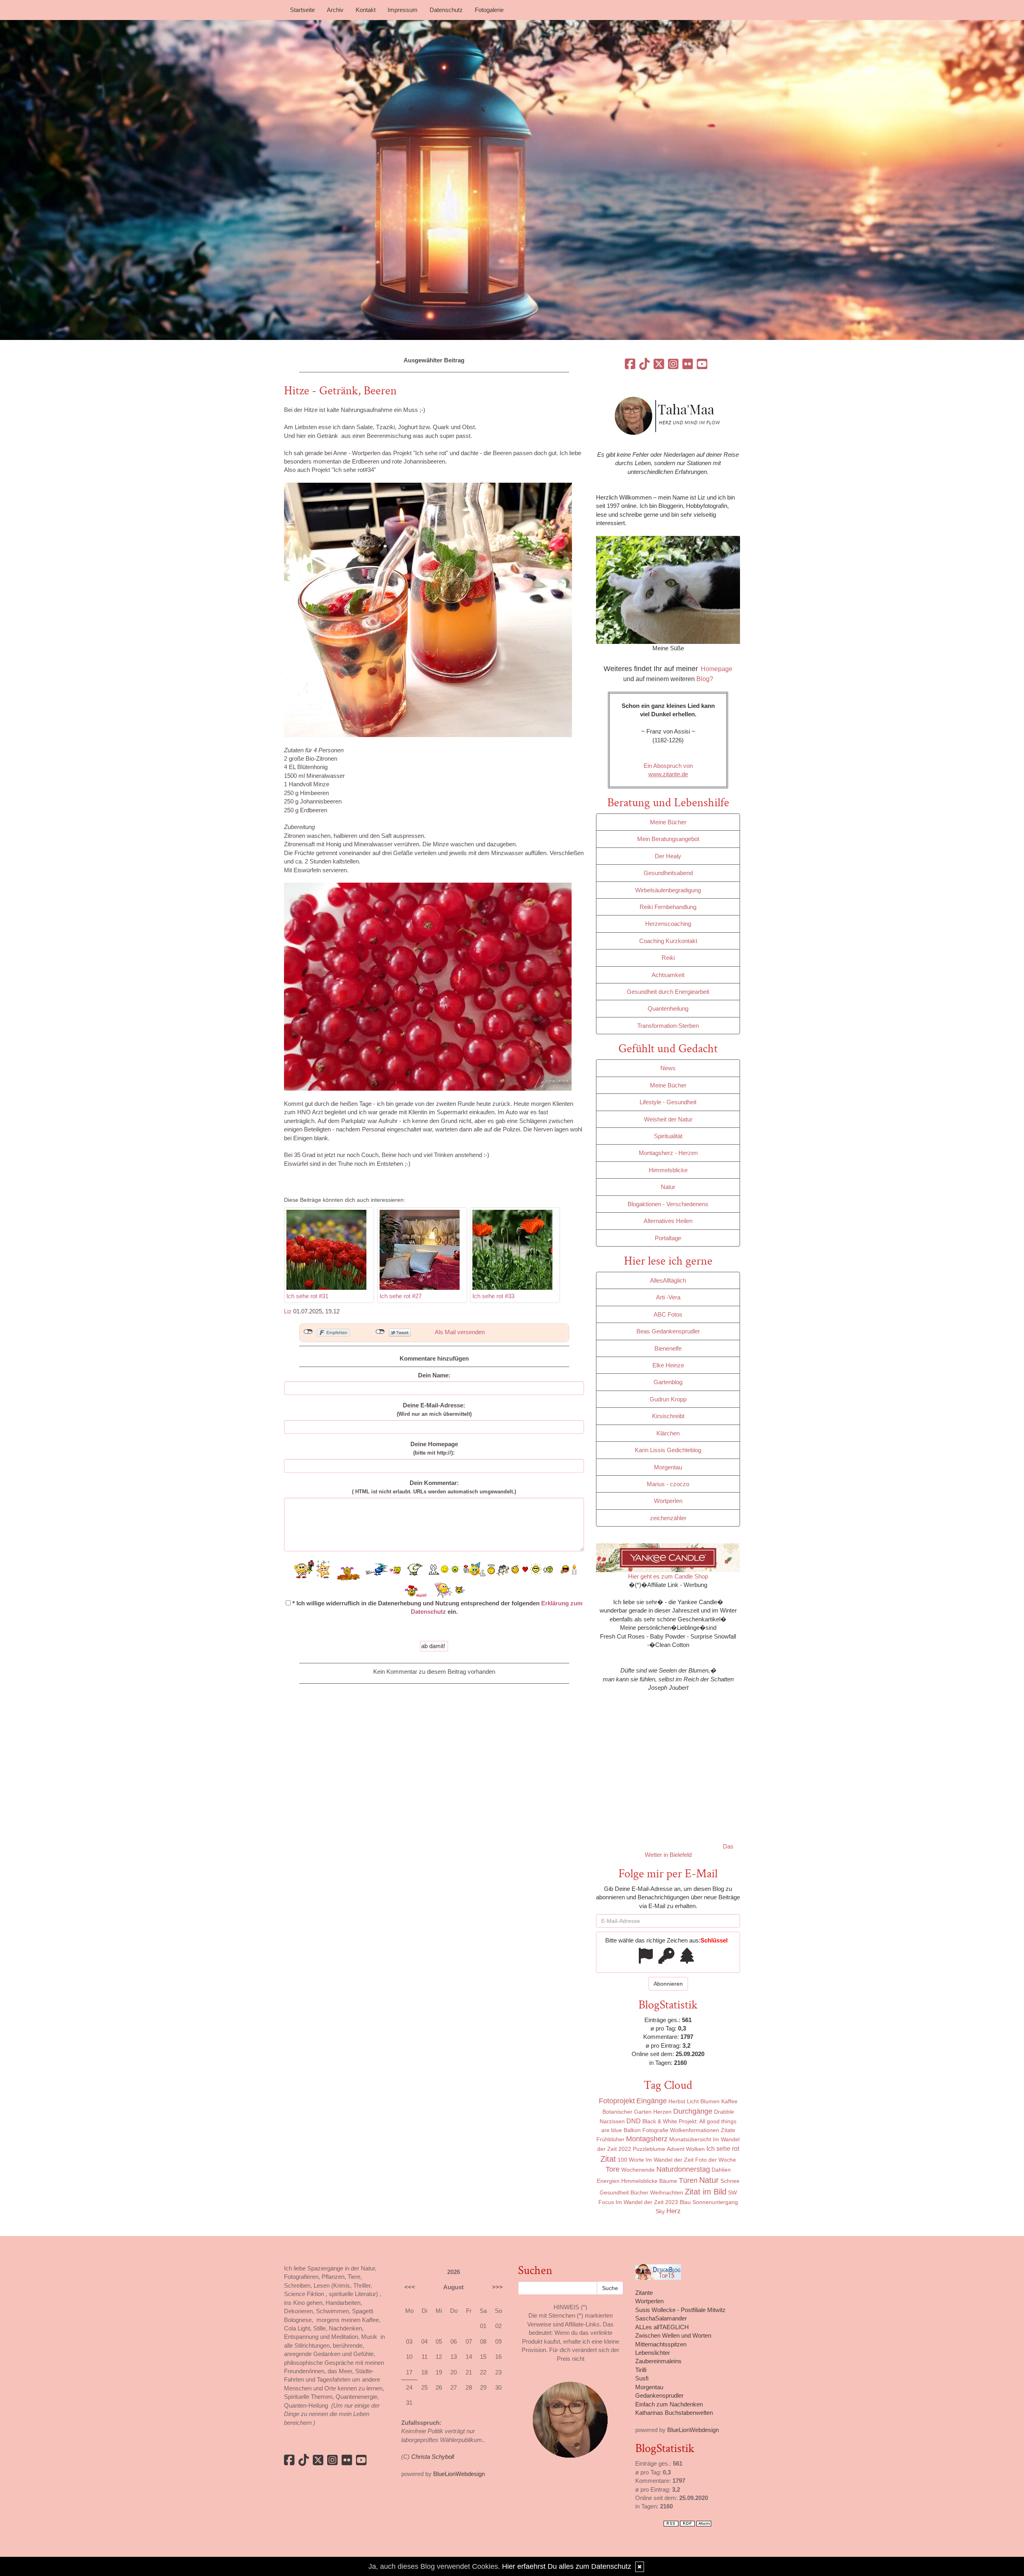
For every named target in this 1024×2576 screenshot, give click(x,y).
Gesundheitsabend (668, 873)
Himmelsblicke (668, 1170)
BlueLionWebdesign (459, 2474)
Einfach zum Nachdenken (669, 2404)
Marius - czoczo (668, 1484)
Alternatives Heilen (668, 1221)
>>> (497, 2287)
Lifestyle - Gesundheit (668, 1102)
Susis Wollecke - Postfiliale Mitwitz (680, 2310)
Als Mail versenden (460, 1332)
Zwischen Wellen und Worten (673, 2335)
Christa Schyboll (433, 2457)
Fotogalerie (489, 10)
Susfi (642, 2378)
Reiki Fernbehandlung (668, 907)
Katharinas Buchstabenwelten (674, 2413)
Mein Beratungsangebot (668, 839)
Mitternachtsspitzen (661, 2344)
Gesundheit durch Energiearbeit (668, 992)
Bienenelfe (668, 1348)
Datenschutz (446, 10)
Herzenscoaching (668, 924)
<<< (410, 2287)
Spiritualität (668, 1136)
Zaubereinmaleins (658, 2361)
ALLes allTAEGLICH (662, 2327)
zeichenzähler (668, 1518)
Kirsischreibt (668, 1416)
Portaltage (668, 1238)
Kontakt (366, 10)
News (668, 1068)
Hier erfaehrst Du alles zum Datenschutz (567, 2566)
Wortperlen (668, 1501)
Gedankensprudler (659, 2395)
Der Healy (668, 856)
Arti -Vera (668, 1297)
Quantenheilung (668, 1008)
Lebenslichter (653, 2353)
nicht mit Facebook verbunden (308, 1332)
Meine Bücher (668, 822)
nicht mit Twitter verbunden (380, 1332)
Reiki (668, 958)
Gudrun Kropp (668, 1399)
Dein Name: (434, 1375)
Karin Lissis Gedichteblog (668, 1450)
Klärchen (668, 1433)
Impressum (403, 10)
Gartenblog (668, 1382)
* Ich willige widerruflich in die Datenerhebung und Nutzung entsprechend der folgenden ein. (437, 1607)
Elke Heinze (668, 1365)
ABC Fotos (668, 1314)
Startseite (302, 10)
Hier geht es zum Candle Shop (668, 1576)
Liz (288, 1311)
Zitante (644, 2293)
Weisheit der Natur (668, 1119)
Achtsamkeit (668, 975)
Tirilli (641, 2370)
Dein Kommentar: (434, 1487)
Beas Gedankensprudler (668, 1331)
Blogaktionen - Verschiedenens (668, 1204)
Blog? (705, 679)
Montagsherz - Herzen (668, 1153)
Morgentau (668, 1467)
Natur (668, 1187)
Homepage (717, 669)
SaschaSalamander (661, 2318)
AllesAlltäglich (668, 1280)
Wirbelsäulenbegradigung (668, 890)
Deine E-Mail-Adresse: (434, 1409)
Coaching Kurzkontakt (668, 941)
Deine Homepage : (434, 1448)
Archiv (335, 10)
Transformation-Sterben (668, 1026)
